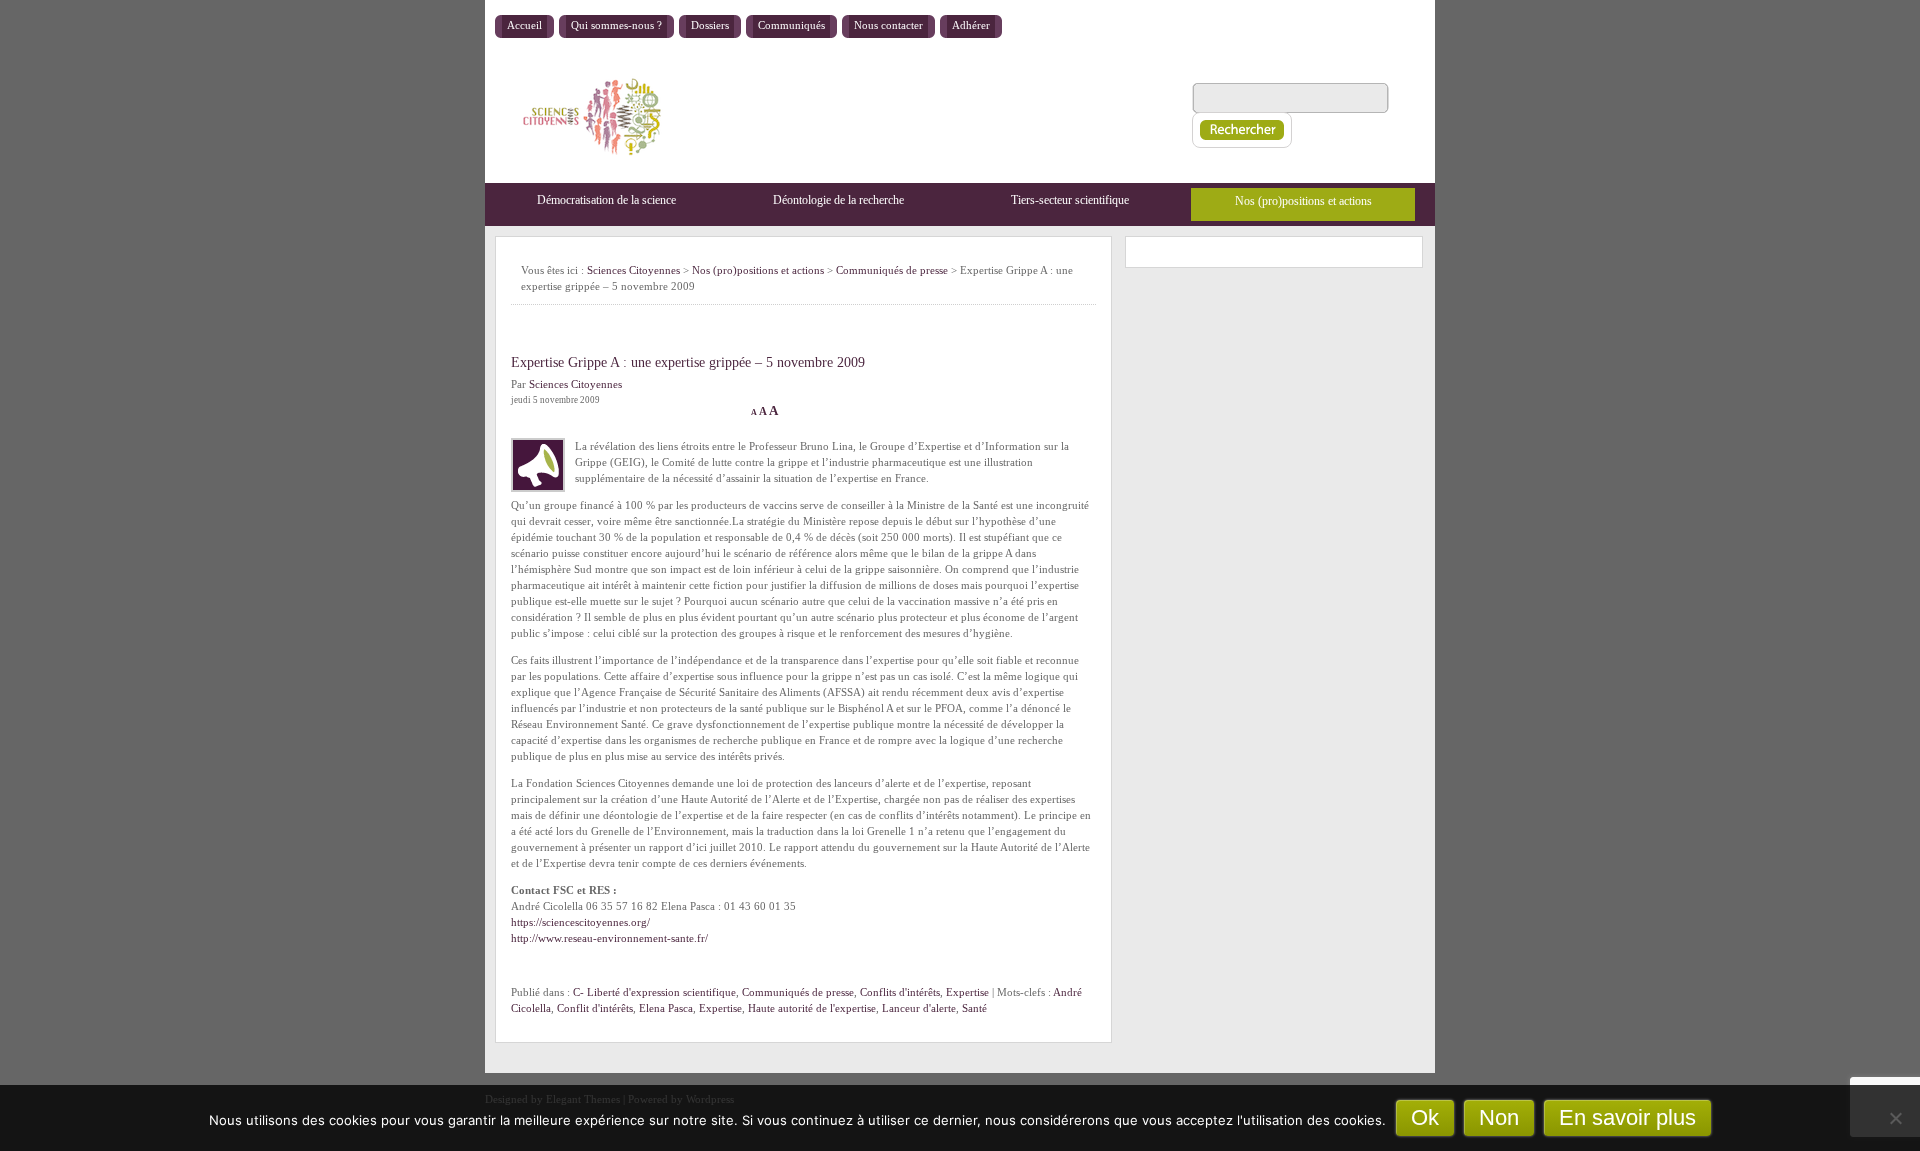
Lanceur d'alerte (919, 1008)
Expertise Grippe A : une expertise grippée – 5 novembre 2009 (688, 362)
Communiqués (791, 25)
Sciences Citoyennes (633, 270)
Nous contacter (888, 25)
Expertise (967, 992)
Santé (974, 1008)
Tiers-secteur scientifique (1070, 200)
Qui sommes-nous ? (616, 25)
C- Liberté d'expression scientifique (654, 992)
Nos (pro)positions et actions (1303, 201)
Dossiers (710, 25)
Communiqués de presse (798, 992)
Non (1499, 1117)
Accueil (524, 25)
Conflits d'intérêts (900, 992)
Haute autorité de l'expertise (812, 1008)
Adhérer (971, 25)
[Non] (1895, 1118)
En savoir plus (1627, 1117)
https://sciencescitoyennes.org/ (580, 922)
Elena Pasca (666, 1008)
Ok (1425, 1117)
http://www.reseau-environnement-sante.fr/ (609, 938)
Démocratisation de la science (606, 200)
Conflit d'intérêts (595, 1008)
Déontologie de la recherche (838, 200)
